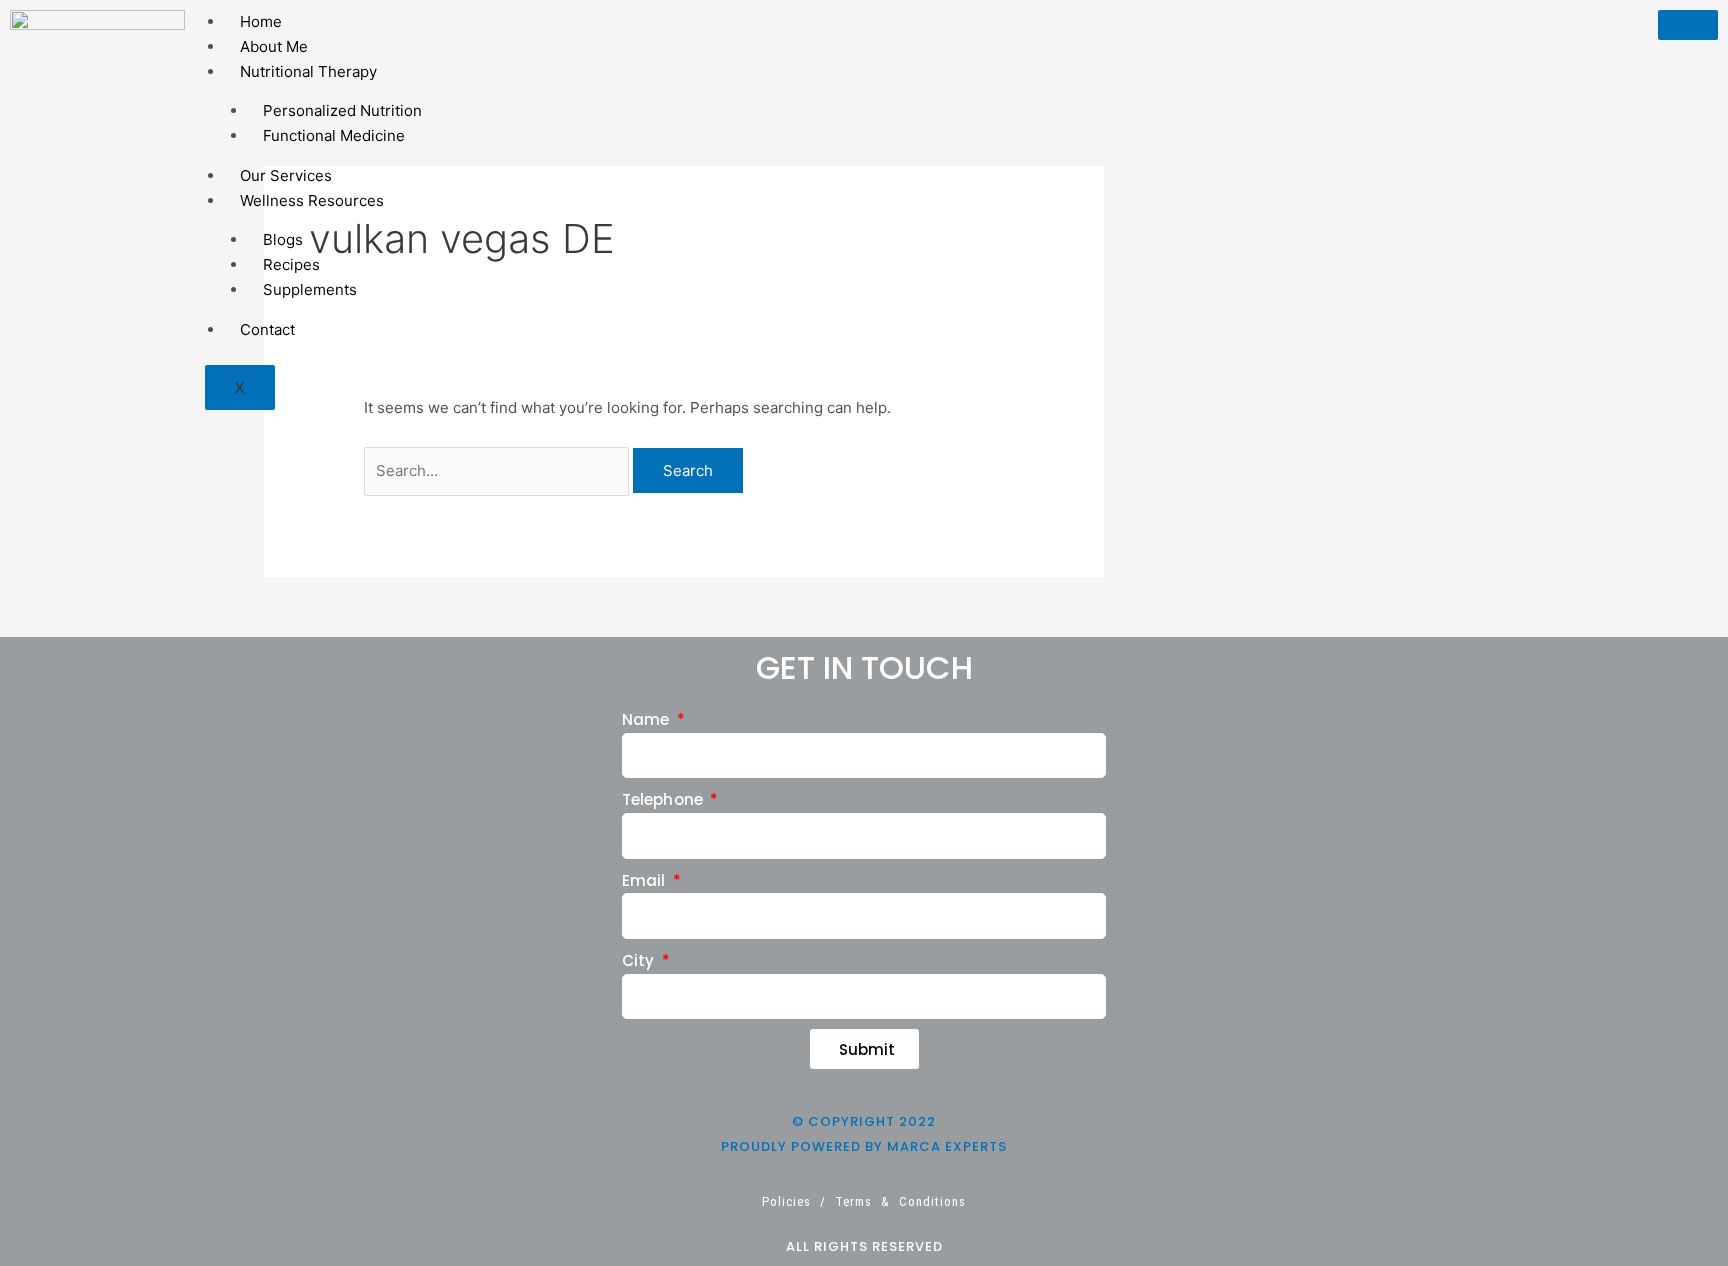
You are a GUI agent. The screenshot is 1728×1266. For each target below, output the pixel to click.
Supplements (310, 289)
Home (261, 21)
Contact (267, 329)
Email (646, 880)
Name (648, 719)
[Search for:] (498, 470)
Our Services (286, 175)
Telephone (664, 799)
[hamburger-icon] (1688, 25)
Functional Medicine (334, 135)
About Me (274, 46)
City (640, 960)
